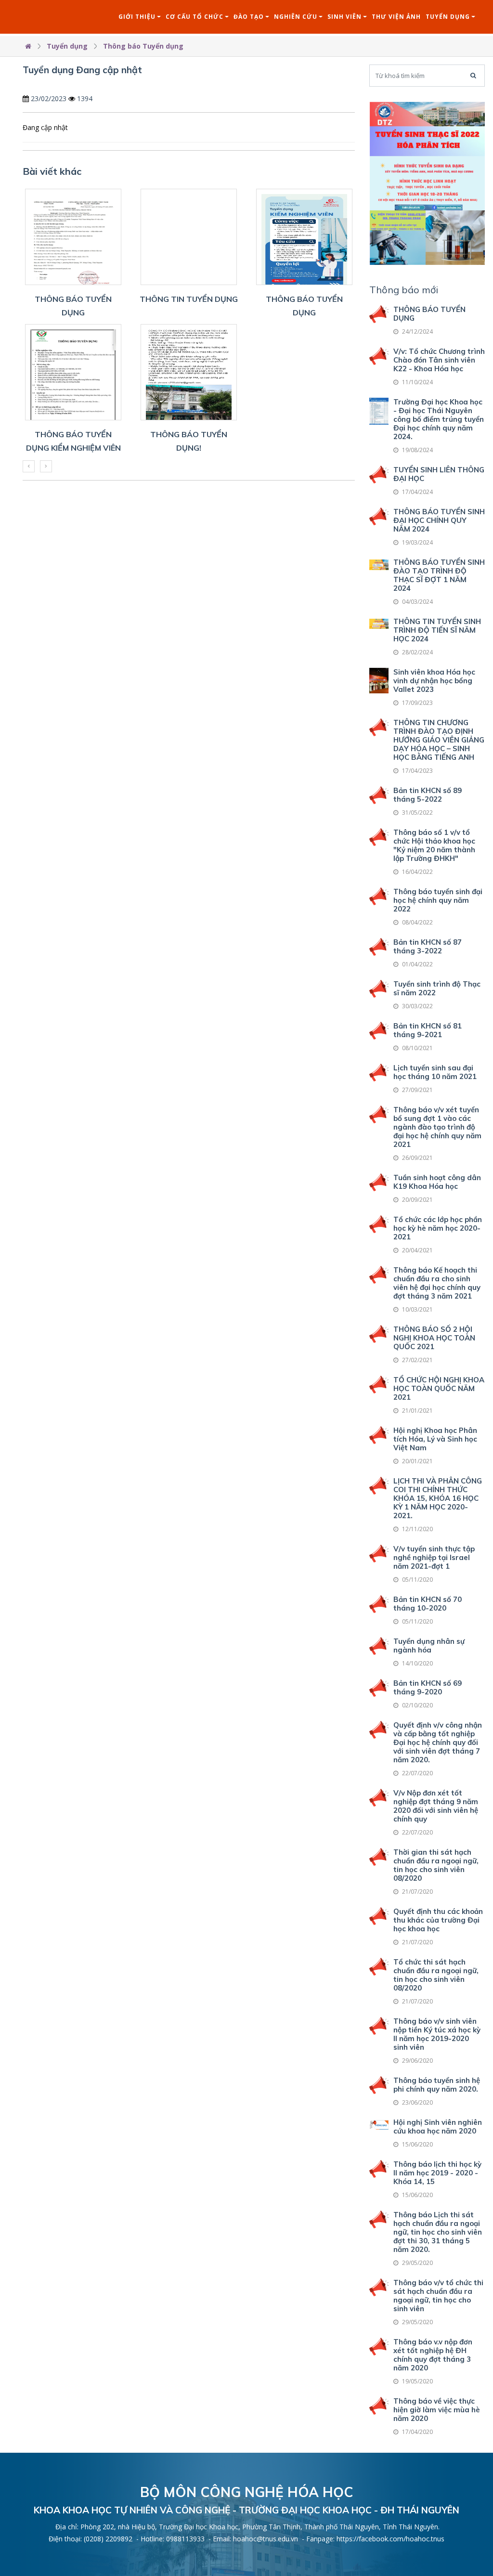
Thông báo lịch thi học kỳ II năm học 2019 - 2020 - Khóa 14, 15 (437, 2173)
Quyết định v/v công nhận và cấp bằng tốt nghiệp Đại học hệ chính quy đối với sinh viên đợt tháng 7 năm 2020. (438, 1742)
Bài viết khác (52, 171)
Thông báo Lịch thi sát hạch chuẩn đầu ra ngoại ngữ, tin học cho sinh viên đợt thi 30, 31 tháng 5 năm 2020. (438, 2232)
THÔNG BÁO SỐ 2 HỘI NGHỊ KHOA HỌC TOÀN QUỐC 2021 (434, 1338)
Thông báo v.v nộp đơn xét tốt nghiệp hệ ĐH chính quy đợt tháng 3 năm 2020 (433, 2355)
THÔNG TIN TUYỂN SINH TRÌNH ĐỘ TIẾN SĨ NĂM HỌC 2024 (437, 630)
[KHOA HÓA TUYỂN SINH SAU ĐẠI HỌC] (427, 182)
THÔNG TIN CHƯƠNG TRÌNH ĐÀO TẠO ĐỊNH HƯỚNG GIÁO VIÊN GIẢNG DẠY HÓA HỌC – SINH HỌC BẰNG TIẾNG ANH (439, 740)
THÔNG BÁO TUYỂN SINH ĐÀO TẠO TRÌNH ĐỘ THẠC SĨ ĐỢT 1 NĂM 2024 (439, 575)
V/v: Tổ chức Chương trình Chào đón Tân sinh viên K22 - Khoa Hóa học (439, 360)
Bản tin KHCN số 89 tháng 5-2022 (428, 795)
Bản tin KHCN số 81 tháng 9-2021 (428, 1030)
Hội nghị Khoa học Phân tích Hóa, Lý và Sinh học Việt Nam (435, 1439)
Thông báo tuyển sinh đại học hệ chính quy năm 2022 (438, 900)
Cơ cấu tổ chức (195, 17)
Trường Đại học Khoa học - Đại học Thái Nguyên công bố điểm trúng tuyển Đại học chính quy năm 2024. (439, 419)
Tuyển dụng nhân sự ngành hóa (429, 1646)
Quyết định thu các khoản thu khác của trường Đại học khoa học (438, 1920)
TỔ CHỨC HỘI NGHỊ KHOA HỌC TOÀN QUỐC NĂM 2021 (439, 1388)
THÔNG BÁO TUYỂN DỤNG (429, 314)
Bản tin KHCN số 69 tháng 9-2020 (428, 1687)
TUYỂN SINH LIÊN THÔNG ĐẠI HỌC (439, 474)
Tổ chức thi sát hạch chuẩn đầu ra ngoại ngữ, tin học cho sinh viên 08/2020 (436, 1975)
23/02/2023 (49, 98)
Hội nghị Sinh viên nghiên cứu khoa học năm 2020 (438, 2127)
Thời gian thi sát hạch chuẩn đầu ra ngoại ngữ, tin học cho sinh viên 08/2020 (436, 1865)
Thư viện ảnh (396, 17)
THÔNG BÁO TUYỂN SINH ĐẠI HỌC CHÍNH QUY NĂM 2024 (439, 520)
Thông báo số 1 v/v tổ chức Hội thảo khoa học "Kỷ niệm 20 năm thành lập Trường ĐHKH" (434, 845)
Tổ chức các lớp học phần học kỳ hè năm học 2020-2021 (438, 1228)
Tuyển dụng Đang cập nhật (82, 70)
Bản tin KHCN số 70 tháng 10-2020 (428, 1604)
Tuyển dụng (448, 17)
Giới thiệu (137, 17)
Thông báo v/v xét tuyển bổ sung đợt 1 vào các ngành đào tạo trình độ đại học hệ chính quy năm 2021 (437, 1127)
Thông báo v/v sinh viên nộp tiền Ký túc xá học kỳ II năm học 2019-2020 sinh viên (437, 2034)
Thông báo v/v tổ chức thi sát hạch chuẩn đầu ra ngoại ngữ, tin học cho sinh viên (438, 2296)
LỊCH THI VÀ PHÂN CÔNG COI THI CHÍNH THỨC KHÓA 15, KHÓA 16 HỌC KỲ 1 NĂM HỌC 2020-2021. (438, 1498)
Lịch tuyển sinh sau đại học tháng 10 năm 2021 (435, 1072)
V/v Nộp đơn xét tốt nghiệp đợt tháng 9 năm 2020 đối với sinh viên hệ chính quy (436, 1806)
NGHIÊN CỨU (296, 17)
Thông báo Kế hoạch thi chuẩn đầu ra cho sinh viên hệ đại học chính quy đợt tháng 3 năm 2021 (437, 1283)
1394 (85, 98)
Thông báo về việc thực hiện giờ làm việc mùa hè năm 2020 (437, 2410)
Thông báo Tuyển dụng (143, 46)
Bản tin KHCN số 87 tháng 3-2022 (428, 946)
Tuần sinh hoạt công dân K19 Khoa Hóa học (437, 1182)
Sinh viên (344, 17)
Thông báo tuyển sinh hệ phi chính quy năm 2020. (437, 2085)
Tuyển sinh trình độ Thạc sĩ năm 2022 (437, 988)
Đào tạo (249, 17)
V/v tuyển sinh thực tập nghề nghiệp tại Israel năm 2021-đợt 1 (434, 1557)
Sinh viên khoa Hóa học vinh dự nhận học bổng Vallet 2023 (434, 681)
